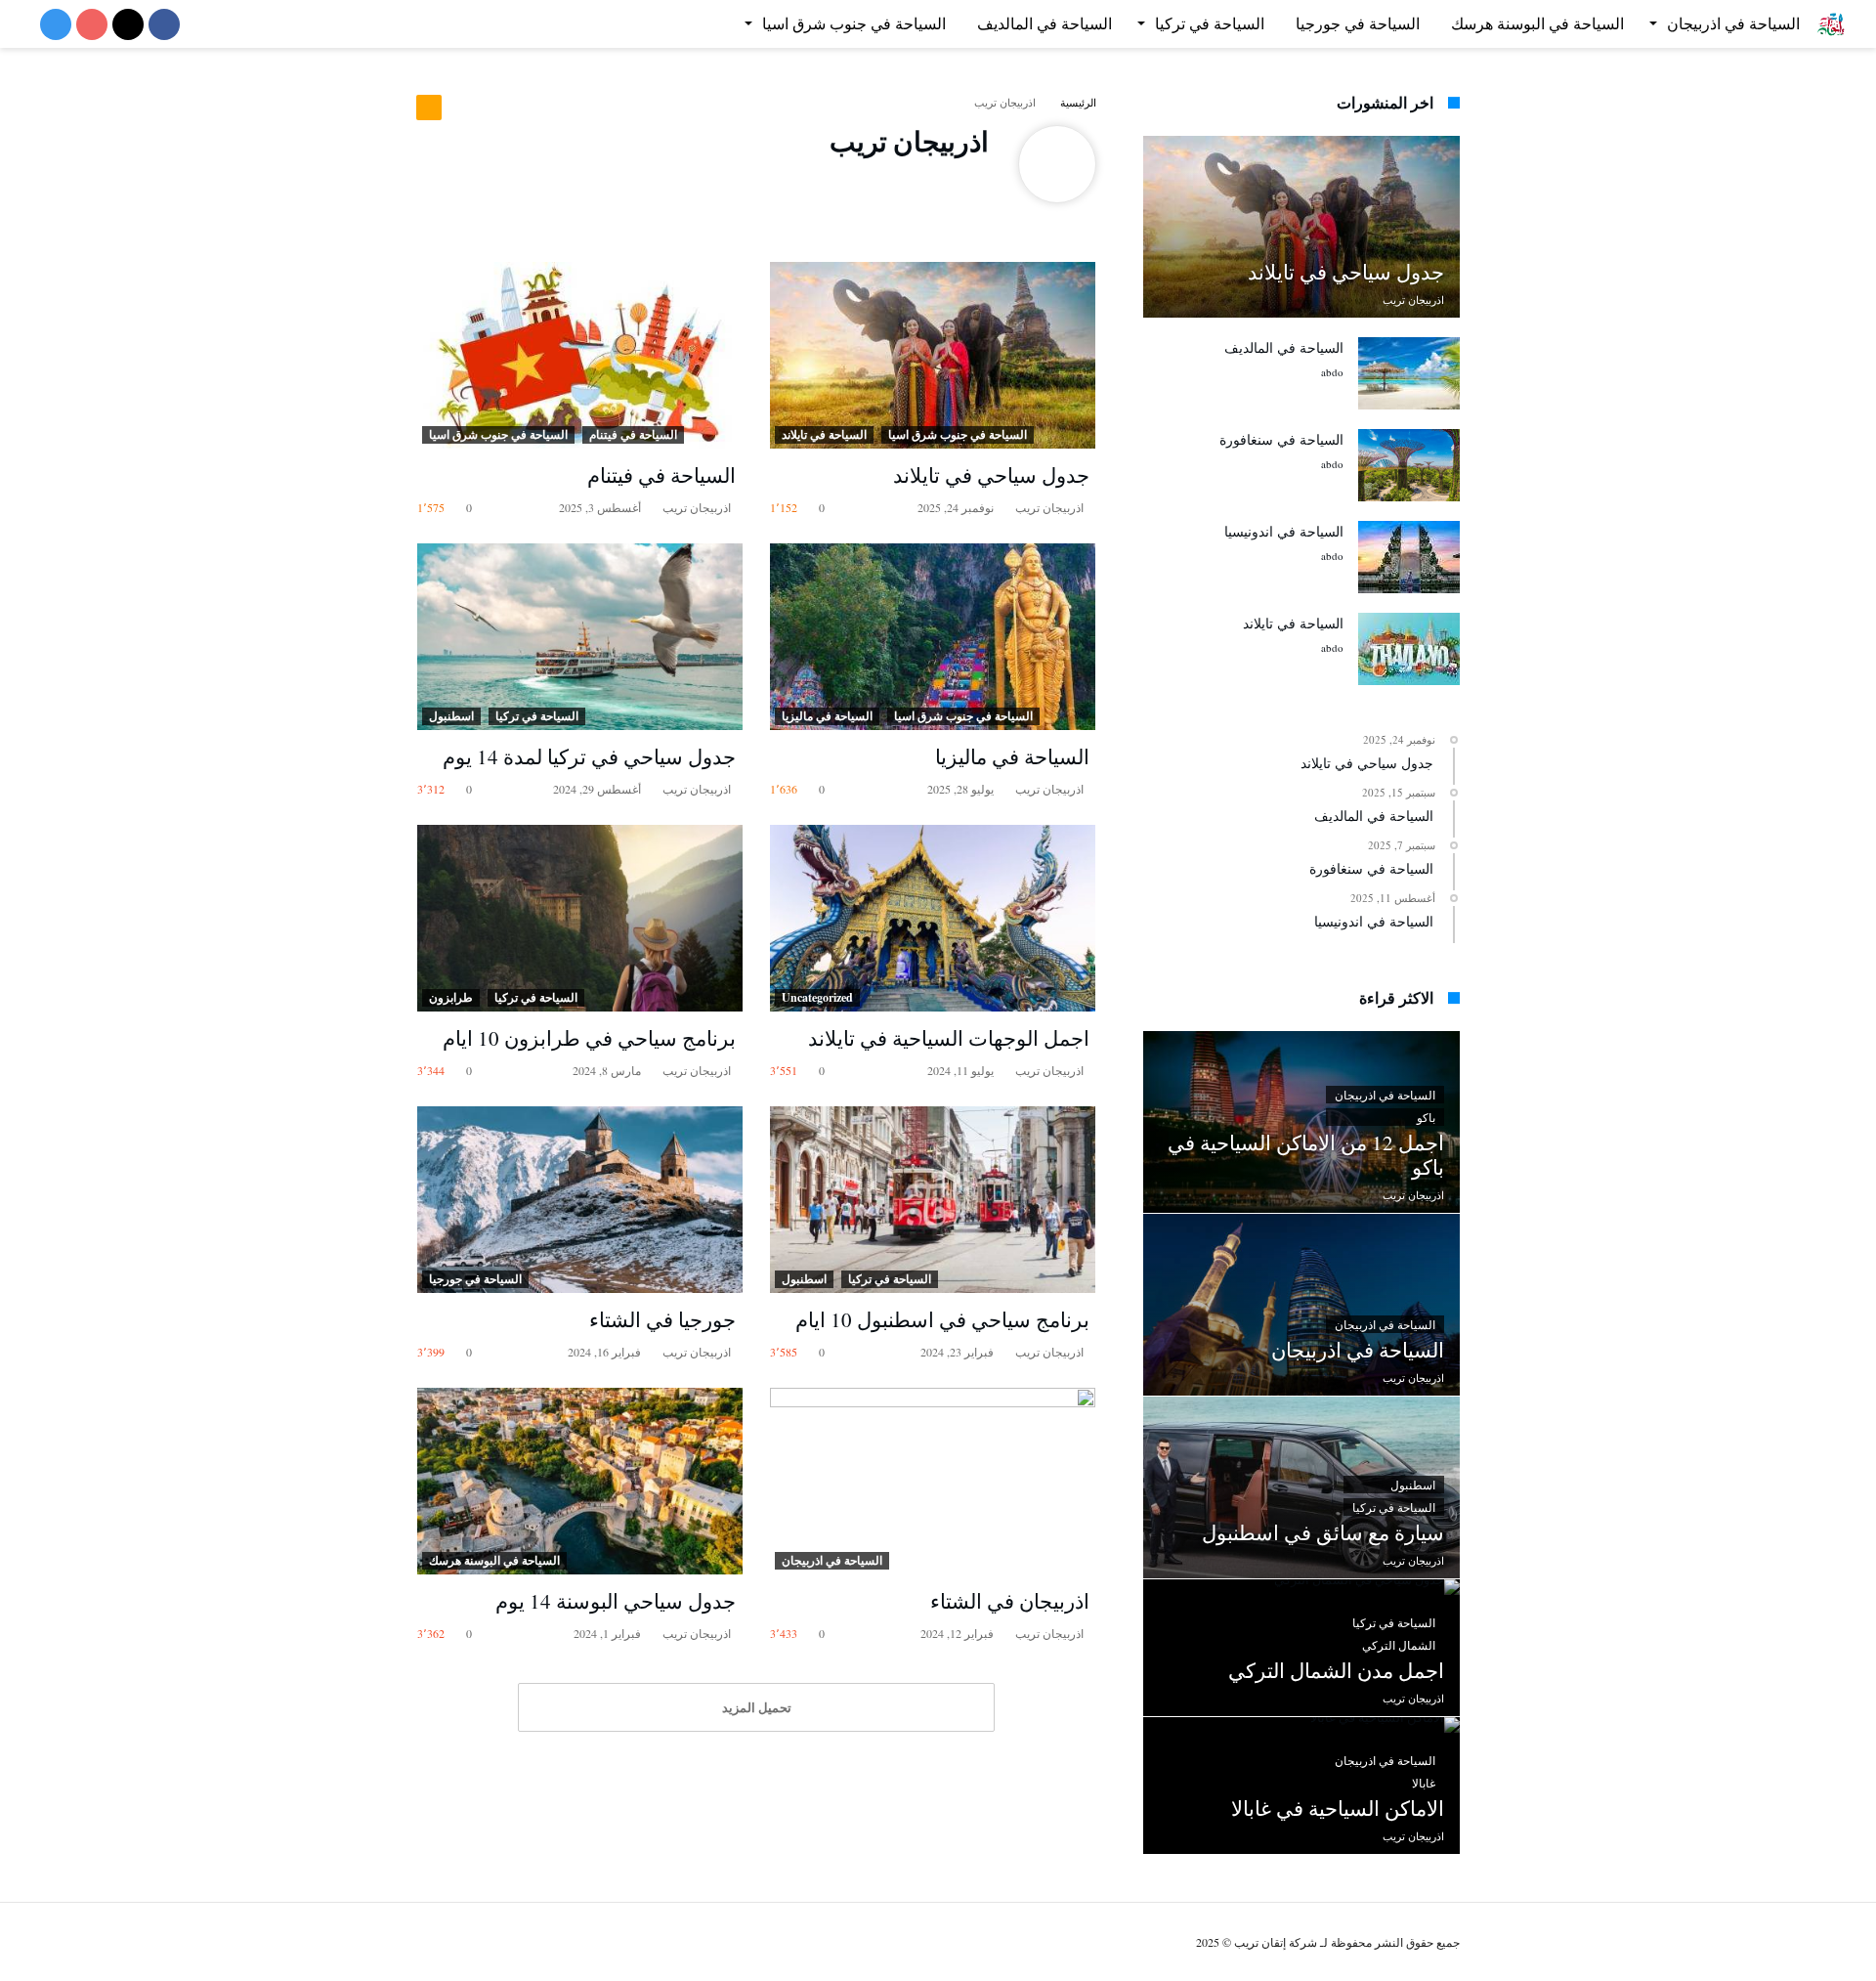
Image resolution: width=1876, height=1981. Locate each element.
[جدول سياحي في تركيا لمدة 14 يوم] (580, 637)
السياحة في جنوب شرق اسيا (958, 434)
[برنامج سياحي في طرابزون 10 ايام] (580, 918)
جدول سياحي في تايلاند (991, 475)
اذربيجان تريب (1051, 507)
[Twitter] (128, 26)
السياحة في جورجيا (475, 1279)
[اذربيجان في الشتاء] (933, 1481)
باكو (1426, 1117)
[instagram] (56, 26)
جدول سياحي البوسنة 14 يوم (616, 1601)
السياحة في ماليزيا (827, 716)
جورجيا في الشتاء (662, 1319)
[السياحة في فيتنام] (580, 355)
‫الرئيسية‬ (1078, 102)
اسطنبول (451, 716)
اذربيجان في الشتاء (1010, 1601)
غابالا (1424, 1783)
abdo (1332, 372)
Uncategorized (817, 997)
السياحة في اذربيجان (832, 1560)
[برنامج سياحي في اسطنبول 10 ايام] (933, 1200)
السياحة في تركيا (537, 716)
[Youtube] (92, 26)
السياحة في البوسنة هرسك (494, 1560)
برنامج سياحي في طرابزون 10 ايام (589, 1038)
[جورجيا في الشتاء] (580, 1200)
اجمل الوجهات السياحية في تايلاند (949, 1038)
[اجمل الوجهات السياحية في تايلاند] (933, 918)
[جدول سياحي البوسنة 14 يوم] (580, 1481)
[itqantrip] (1831, 10)
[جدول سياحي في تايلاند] (933, 355)
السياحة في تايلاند (824, 434)
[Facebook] (164, 26)
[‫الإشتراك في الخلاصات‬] (429, 108)
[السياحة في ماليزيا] (933, 637)
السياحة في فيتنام (633, 434)
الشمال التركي (1399, 1645)
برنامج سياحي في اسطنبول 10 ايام (942, 1319)
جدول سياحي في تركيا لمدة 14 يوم (589, 756)
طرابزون (451, 997)
